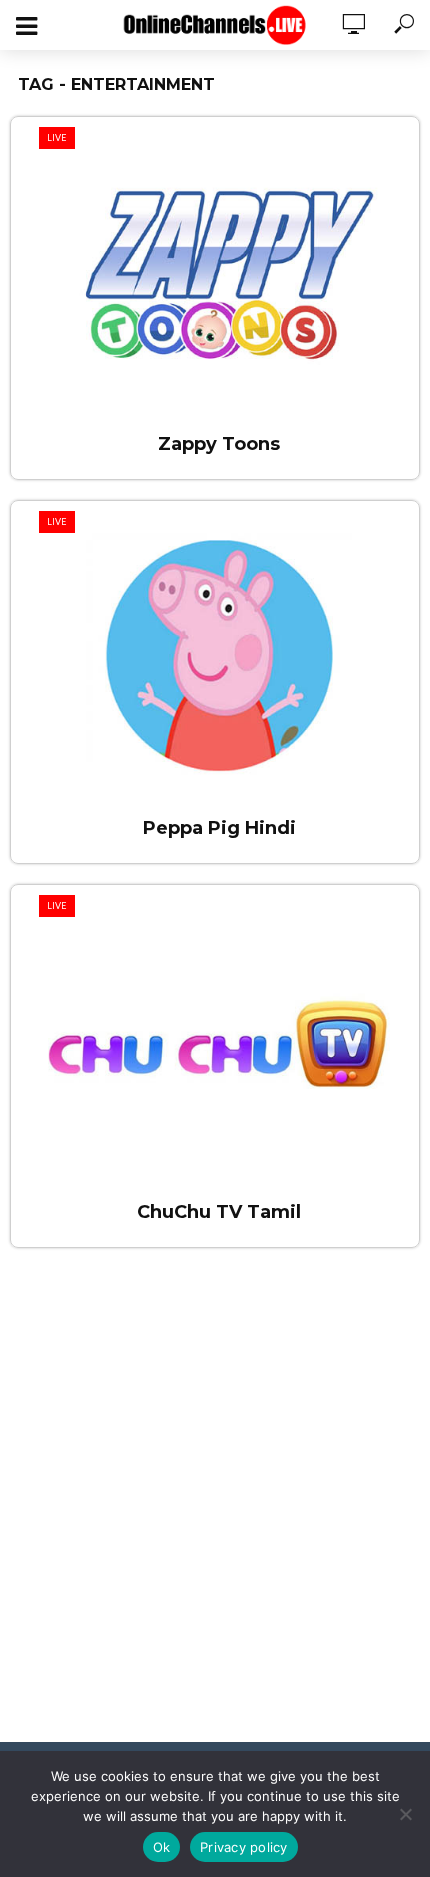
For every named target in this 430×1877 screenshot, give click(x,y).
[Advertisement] (215, 1507)
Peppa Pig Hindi (219, 828)
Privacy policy (244, 1847)
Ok (162, 1847)
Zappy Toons (219, 444)
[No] (405, 1814)
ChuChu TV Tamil (219, 1212)
